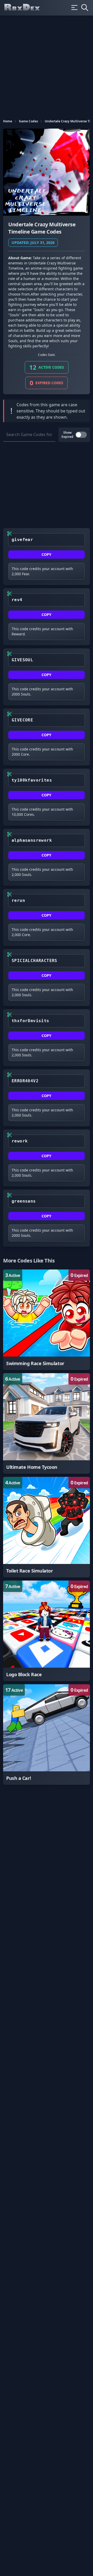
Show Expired (67, 435)
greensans (24, 1201)
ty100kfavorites (32, 780)
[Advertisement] (47, 65)
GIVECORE (22, 720)
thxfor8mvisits (30, 1021)
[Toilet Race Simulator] (47, 1527)
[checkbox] (81, 435)
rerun (18, 900)
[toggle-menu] (74, 8)
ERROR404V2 (25, 1081)
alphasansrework (32, 840)
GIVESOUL (22, 660)
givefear (22, 540)
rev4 (17, 600)
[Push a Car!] (47, 1735)
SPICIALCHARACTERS (34, 961)
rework (20, 1141)
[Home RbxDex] (26, 8)
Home (8, 121)
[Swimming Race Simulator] (47, 1320)
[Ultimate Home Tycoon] (47, 1423)
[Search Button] (85, 8)
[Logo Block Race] (47, 1631)
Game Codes (28, 121)
